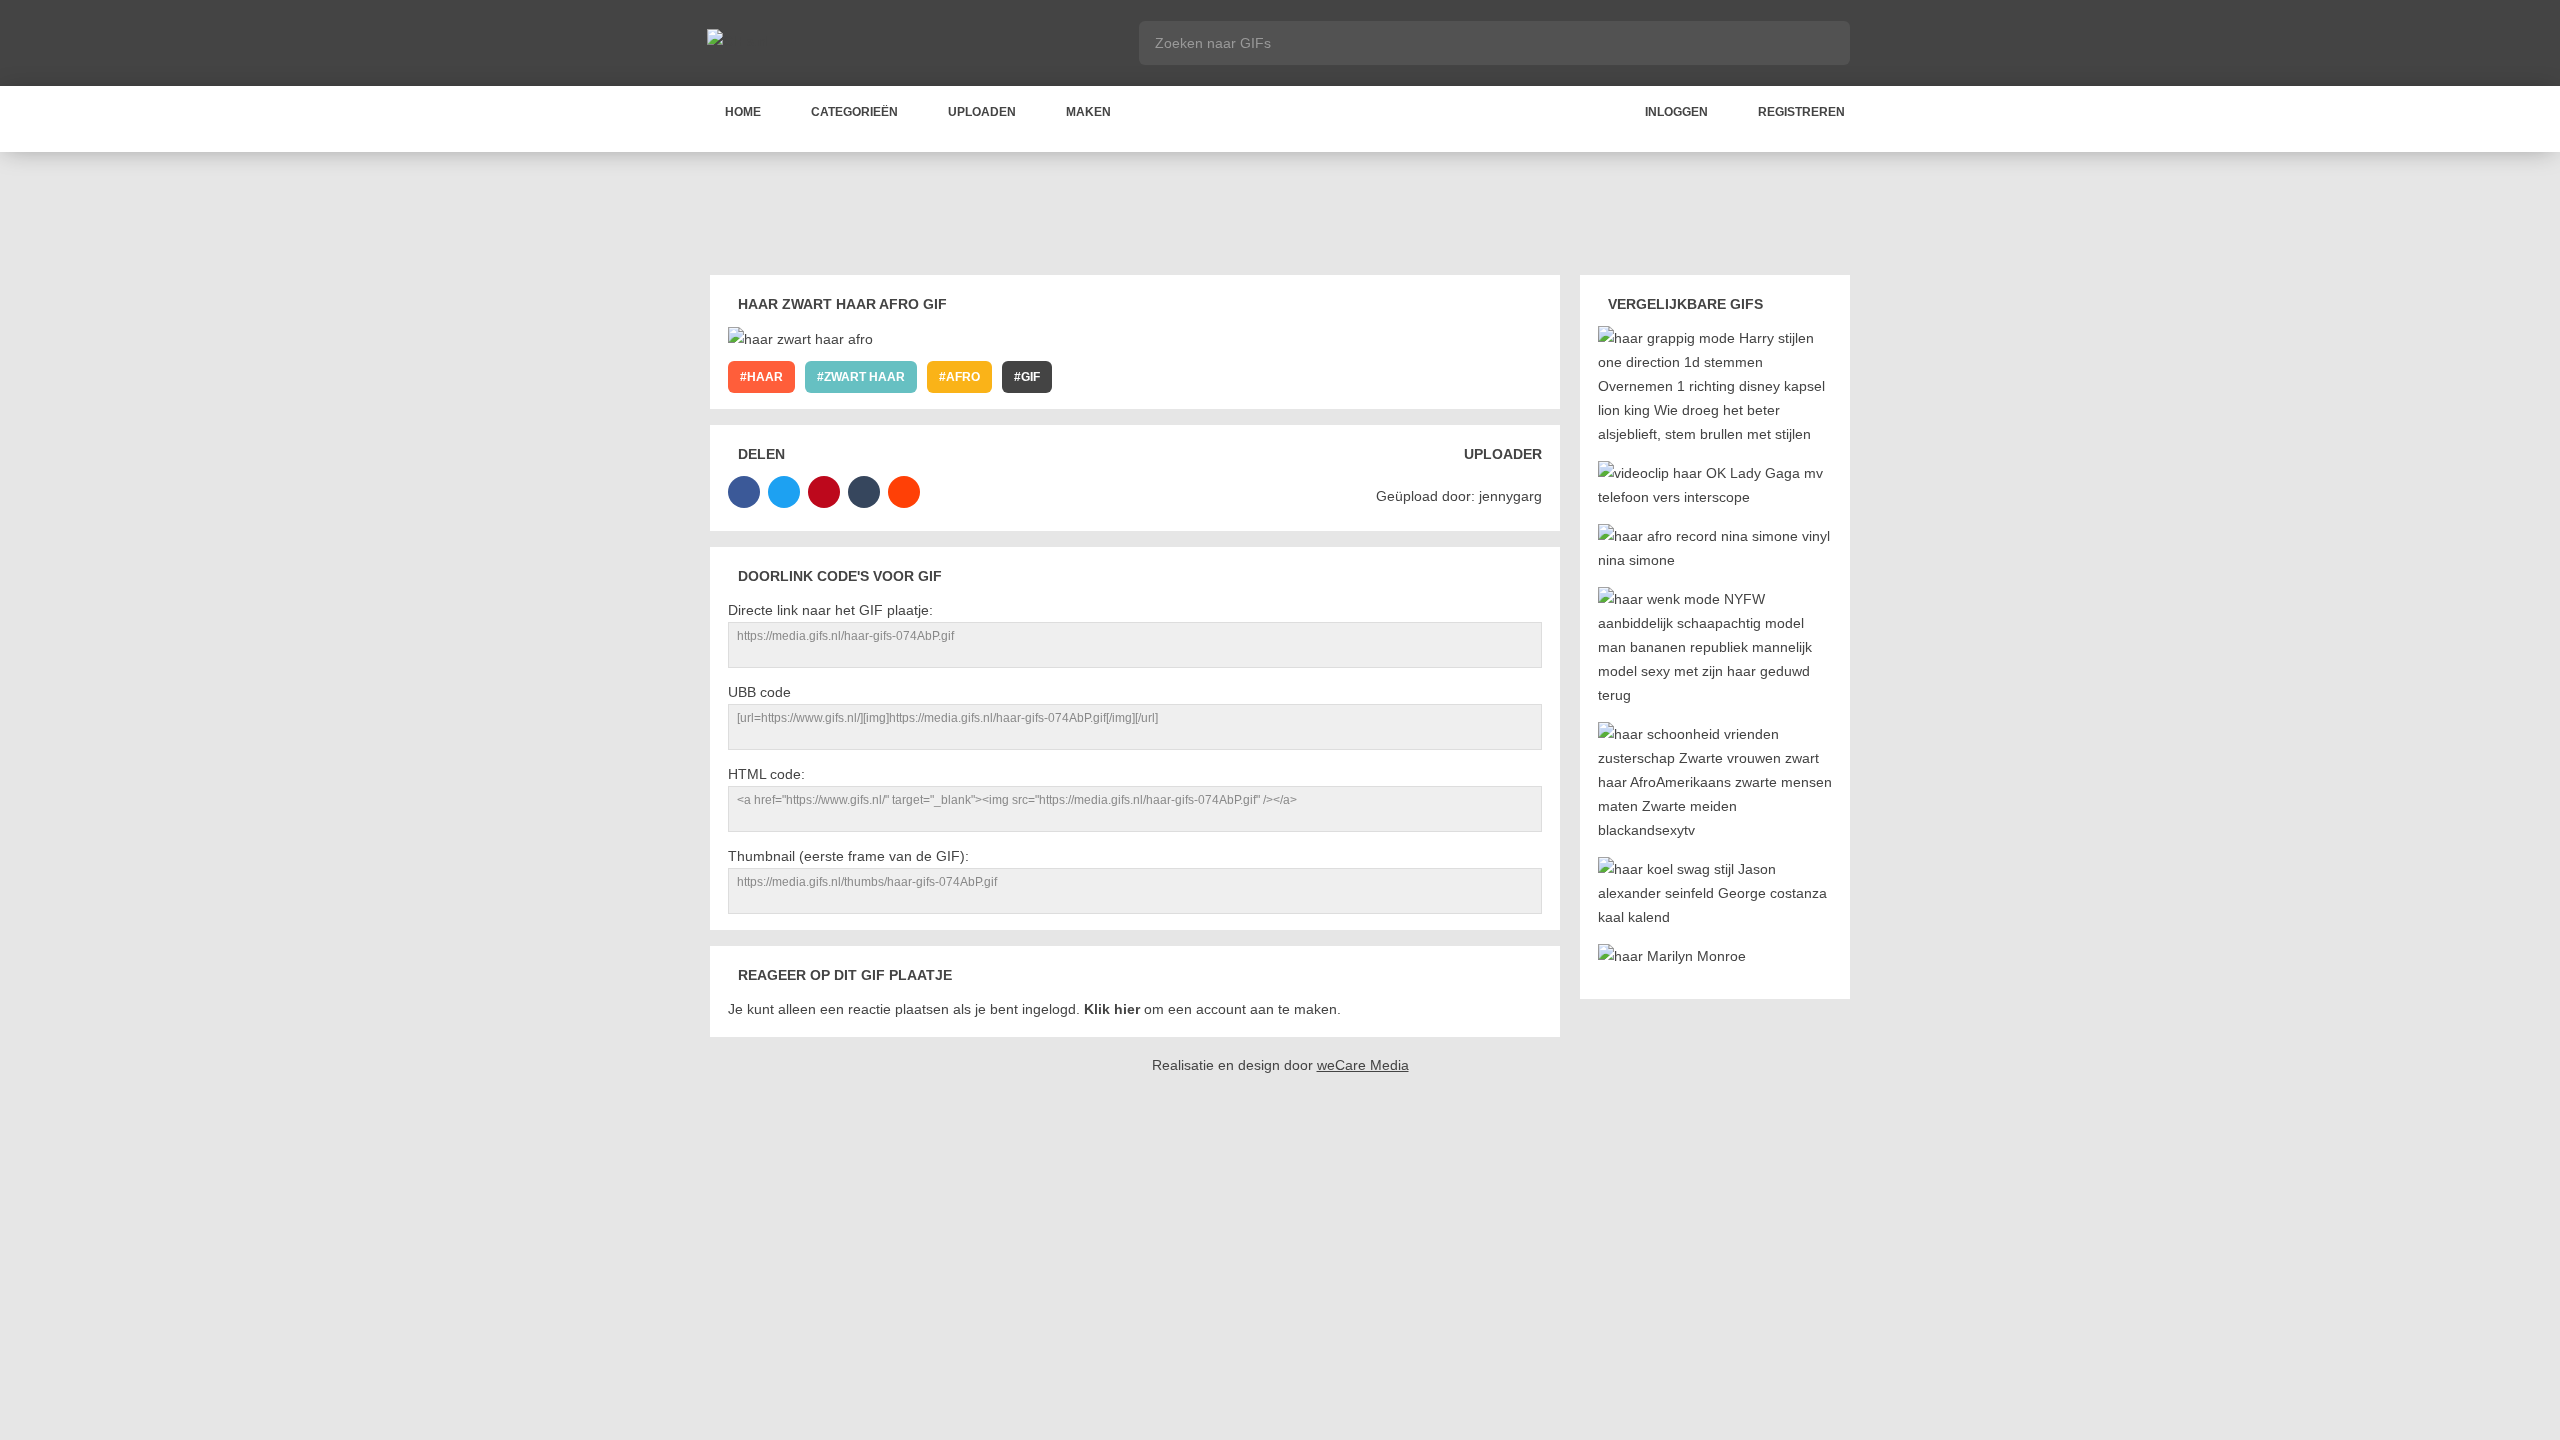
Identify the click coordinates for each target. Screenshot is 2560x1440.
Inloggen (1676, 112)
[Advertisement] (1280, 217)
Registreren (1801, 112)
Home (743, 112)
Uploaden (982, 112)
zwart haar (864, 377)
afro (963, 377)
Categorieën (854, 112)
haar (765, 377)
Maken (1088, 112)
